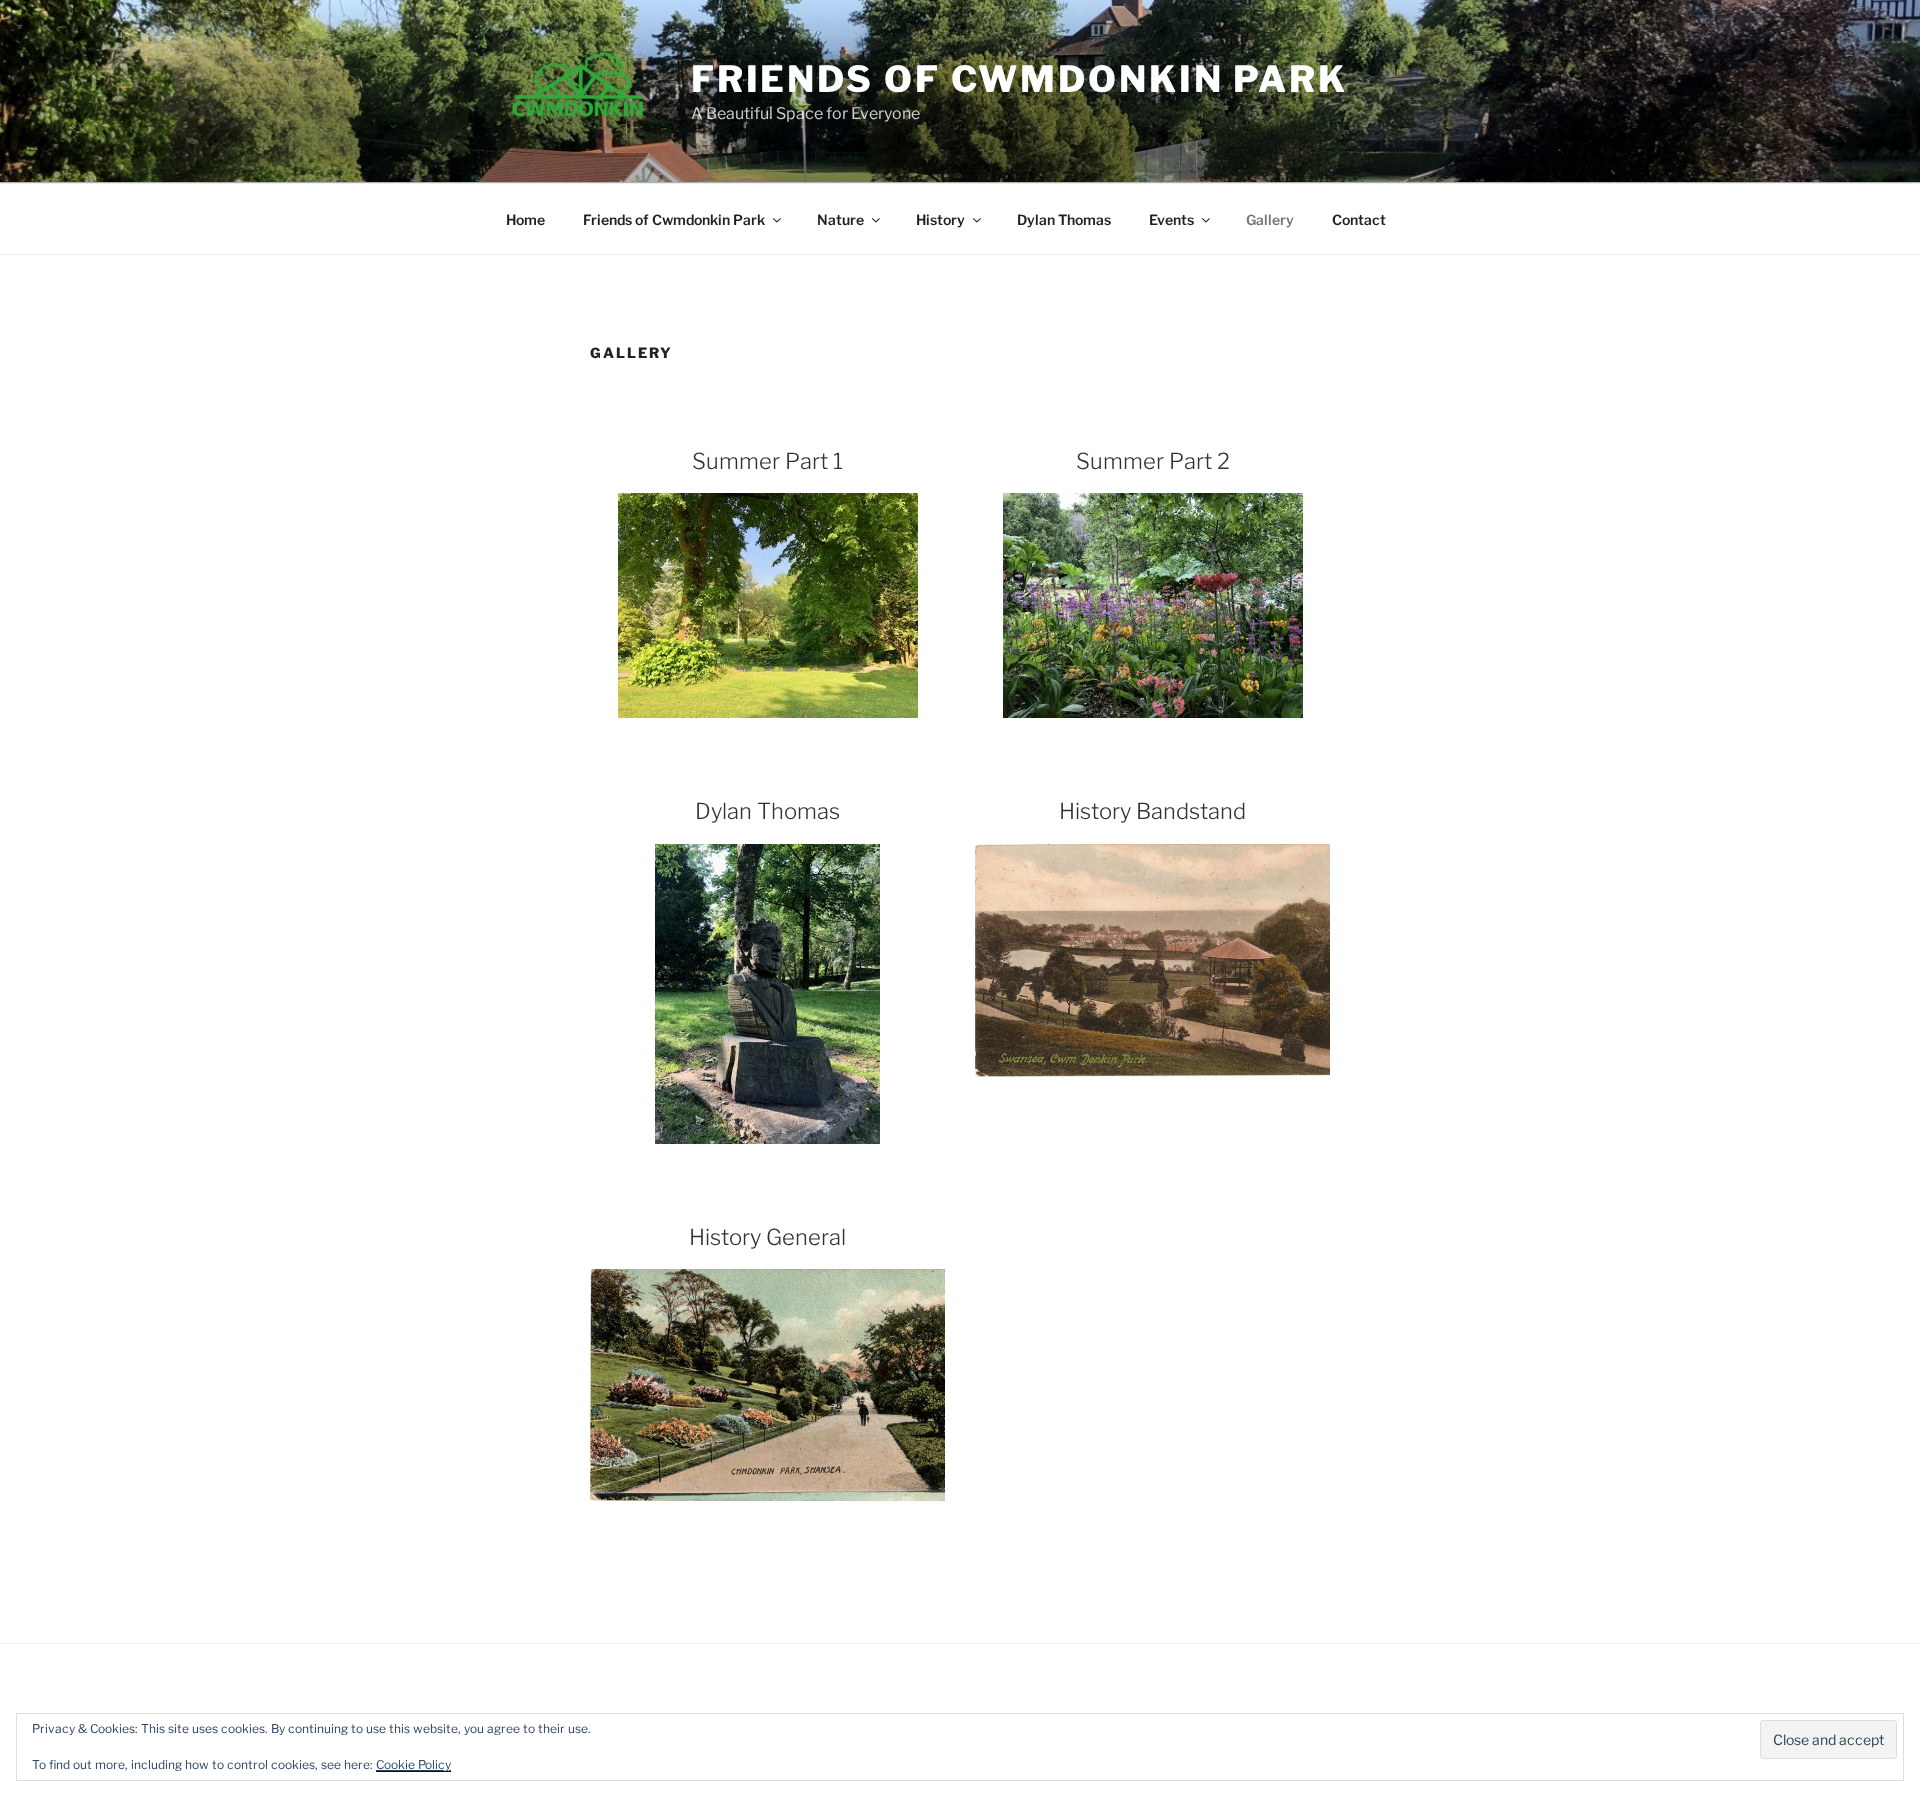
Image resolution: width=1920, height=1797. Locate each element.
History (940, 219)
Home (525, 219)
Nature (840, 219)
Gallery (1270, 219)
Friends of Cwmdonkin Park (1019, 79)
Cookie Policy (413, 1764)
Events (1171, 219)
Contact (1359, 219)
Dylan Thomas (1064, 219)
